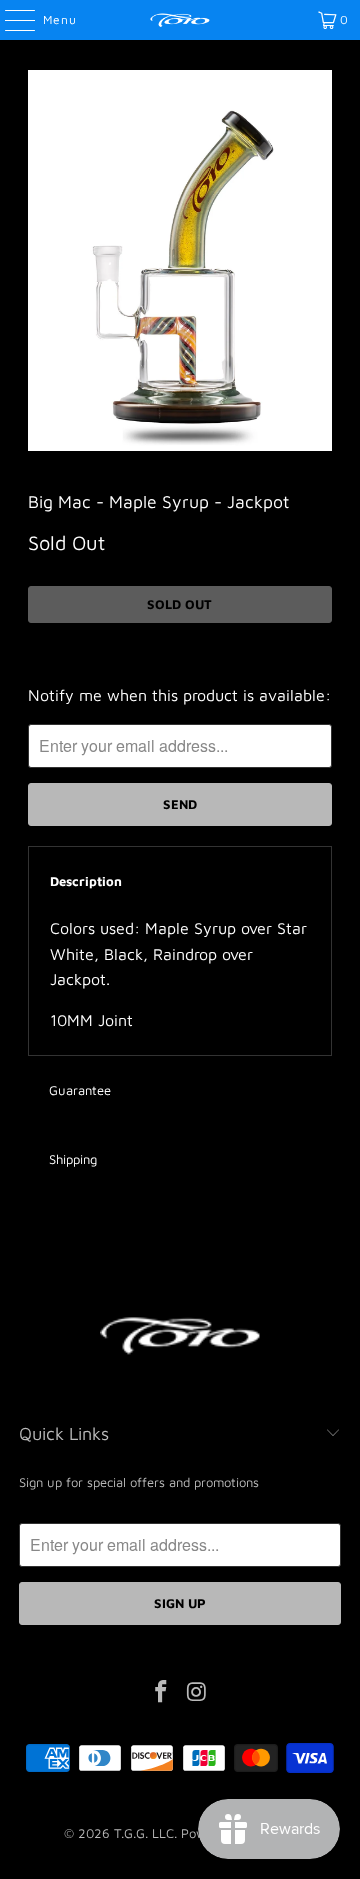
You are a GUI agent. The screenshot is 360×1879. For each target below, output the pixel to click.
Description (86, 881)
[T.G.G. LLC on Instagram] (197, 1693)
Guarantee (80, 1090)
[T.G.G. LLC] (180, 20)
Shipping (73, 1159)
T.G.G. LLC (144, 1833)
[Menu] (9, 20)
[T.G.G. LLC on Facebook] (161, 1693)
